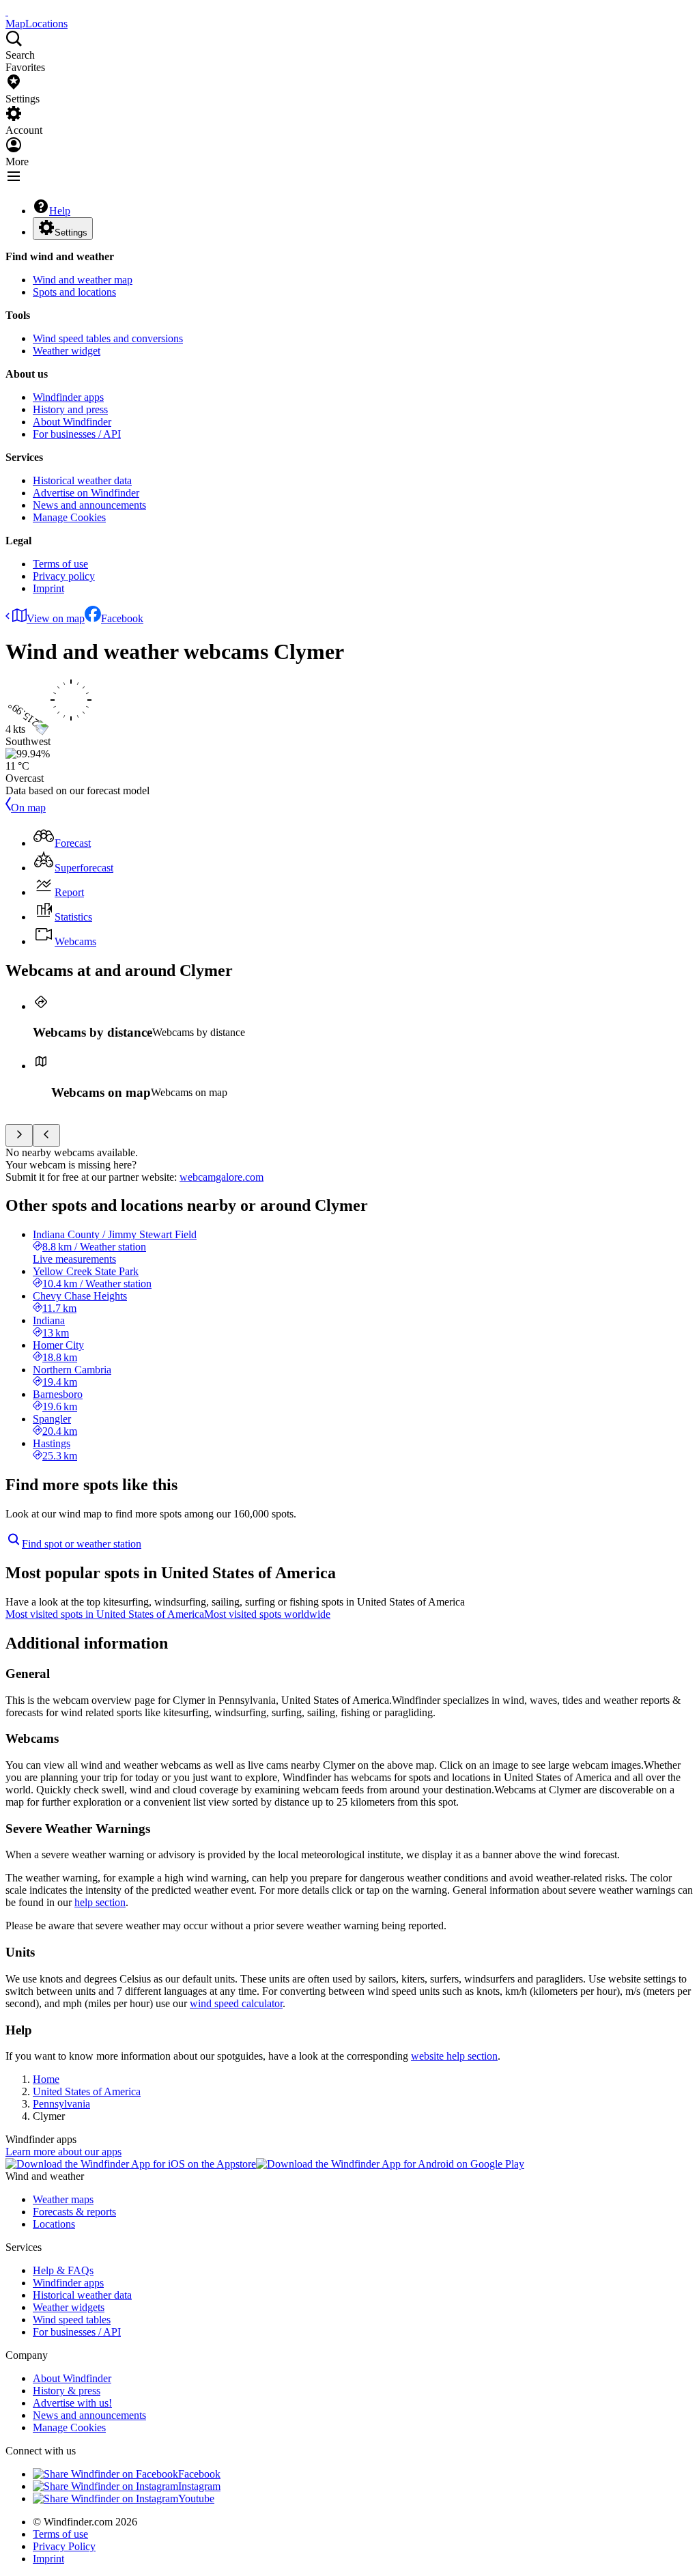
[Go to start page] (7, 11)
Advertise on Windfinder (86, 493)
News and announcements (89, 505)
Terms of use (60, 564)
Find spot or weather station (82, 1544)
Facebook (122, 618)
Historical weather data (82, 480)
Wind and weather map (83, 280)
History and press (70, 409)
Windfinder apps (68, 397)
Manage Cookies (69, 517)
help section (100, 1902)
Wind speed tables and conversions (108, 338)
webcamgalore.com (222, 1177)
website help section (454, 2056)
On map (28, 808)
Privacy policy (64, 576)
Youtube (196, 2498)
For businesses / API (77, 434)
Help (60, 211)
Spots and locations (74, 292)
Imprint (48, 588)
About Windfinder (72, 422)
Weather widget (67, 351)
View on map (56, 618)
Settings (71, 233)
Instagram (199, 2486)
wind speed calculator (236, 2003)
